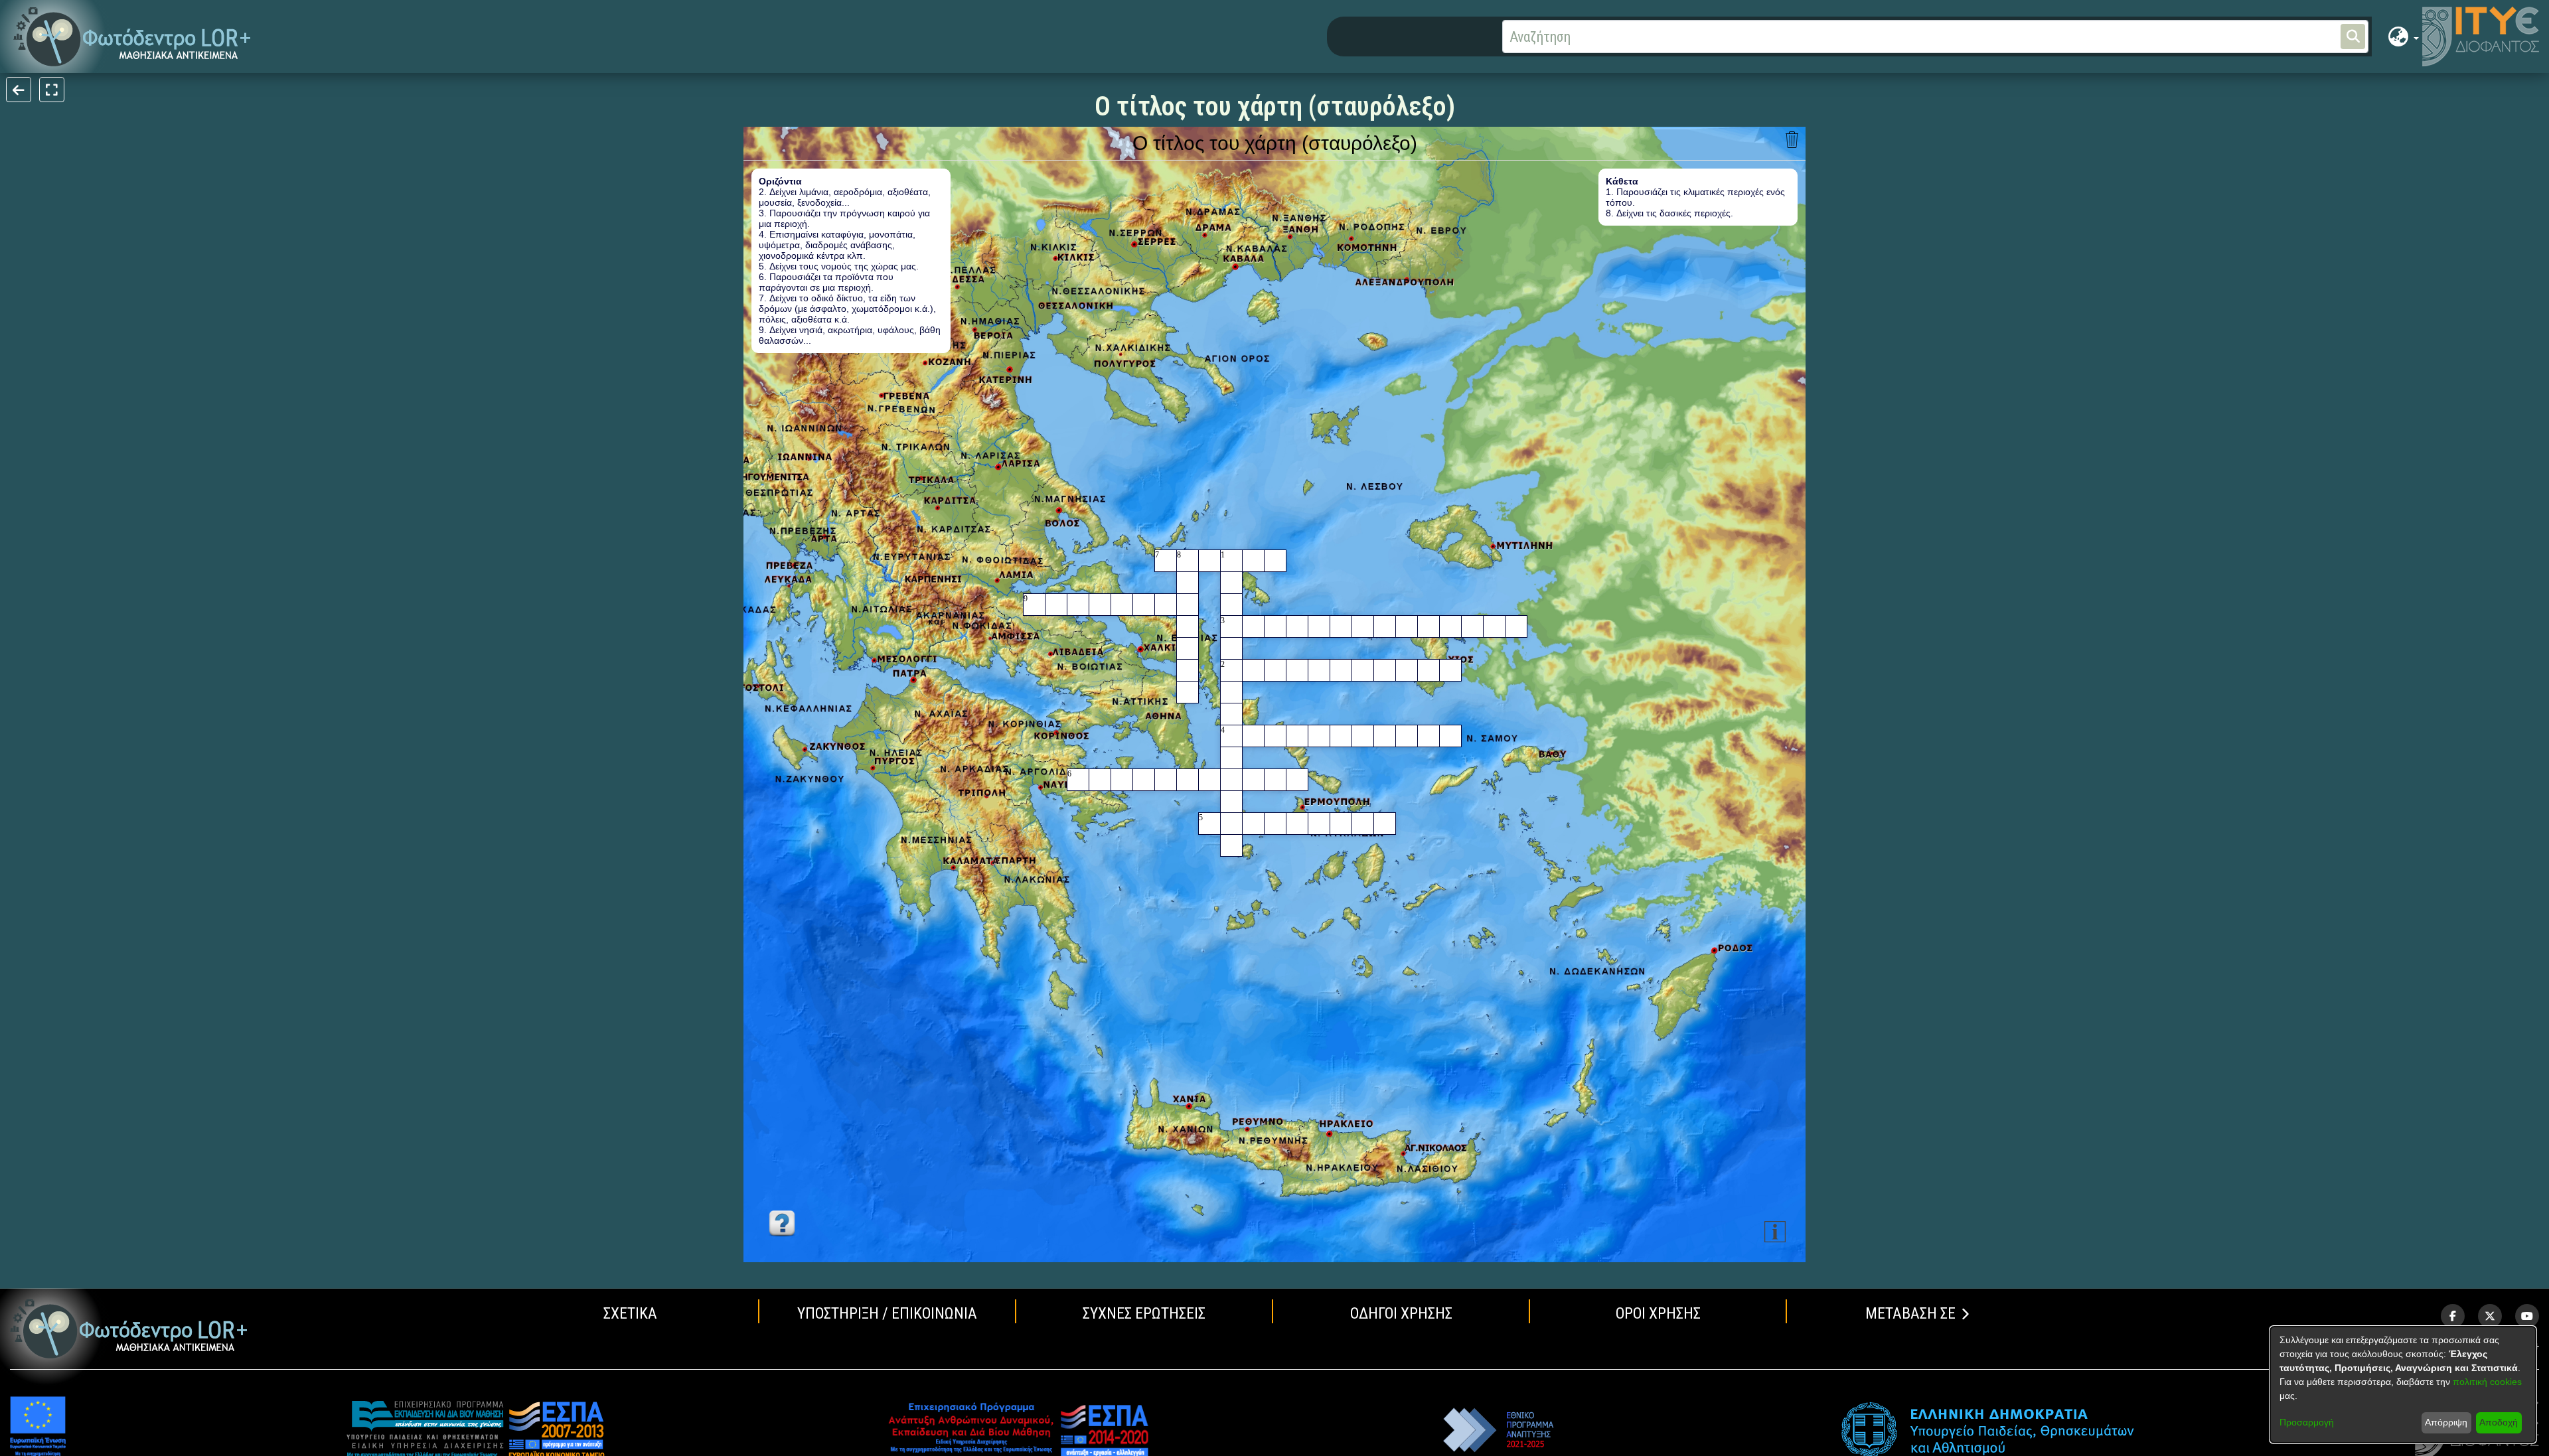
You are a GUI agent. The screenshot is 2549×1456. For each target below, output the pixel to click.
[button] (132, 37)
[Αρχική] (129, 1329)
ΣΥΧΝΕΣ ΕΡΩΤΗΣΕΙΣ (1144, 1313)
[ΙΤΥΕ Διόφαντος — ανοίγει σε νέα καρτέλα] (2481, 36)
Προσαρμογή (2307, 1422)
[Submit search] (2353, 36)
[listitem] (2453, 1316)
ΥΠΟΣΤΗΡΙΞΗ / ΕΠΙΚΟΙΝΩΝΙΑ (887, 1313)
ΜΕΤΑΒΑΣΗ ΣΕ (1910, 1313)
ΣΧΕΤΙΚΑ (630, 1313)
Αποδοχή (2499, 1422)
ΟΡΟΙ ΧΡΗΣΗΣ (1658, 1313)
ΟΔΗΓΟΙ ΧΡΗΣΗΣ (1401, 1313)
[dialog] (2403, 1385)
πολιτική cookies (2487, 1382)
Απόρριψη (2446, 1422)
